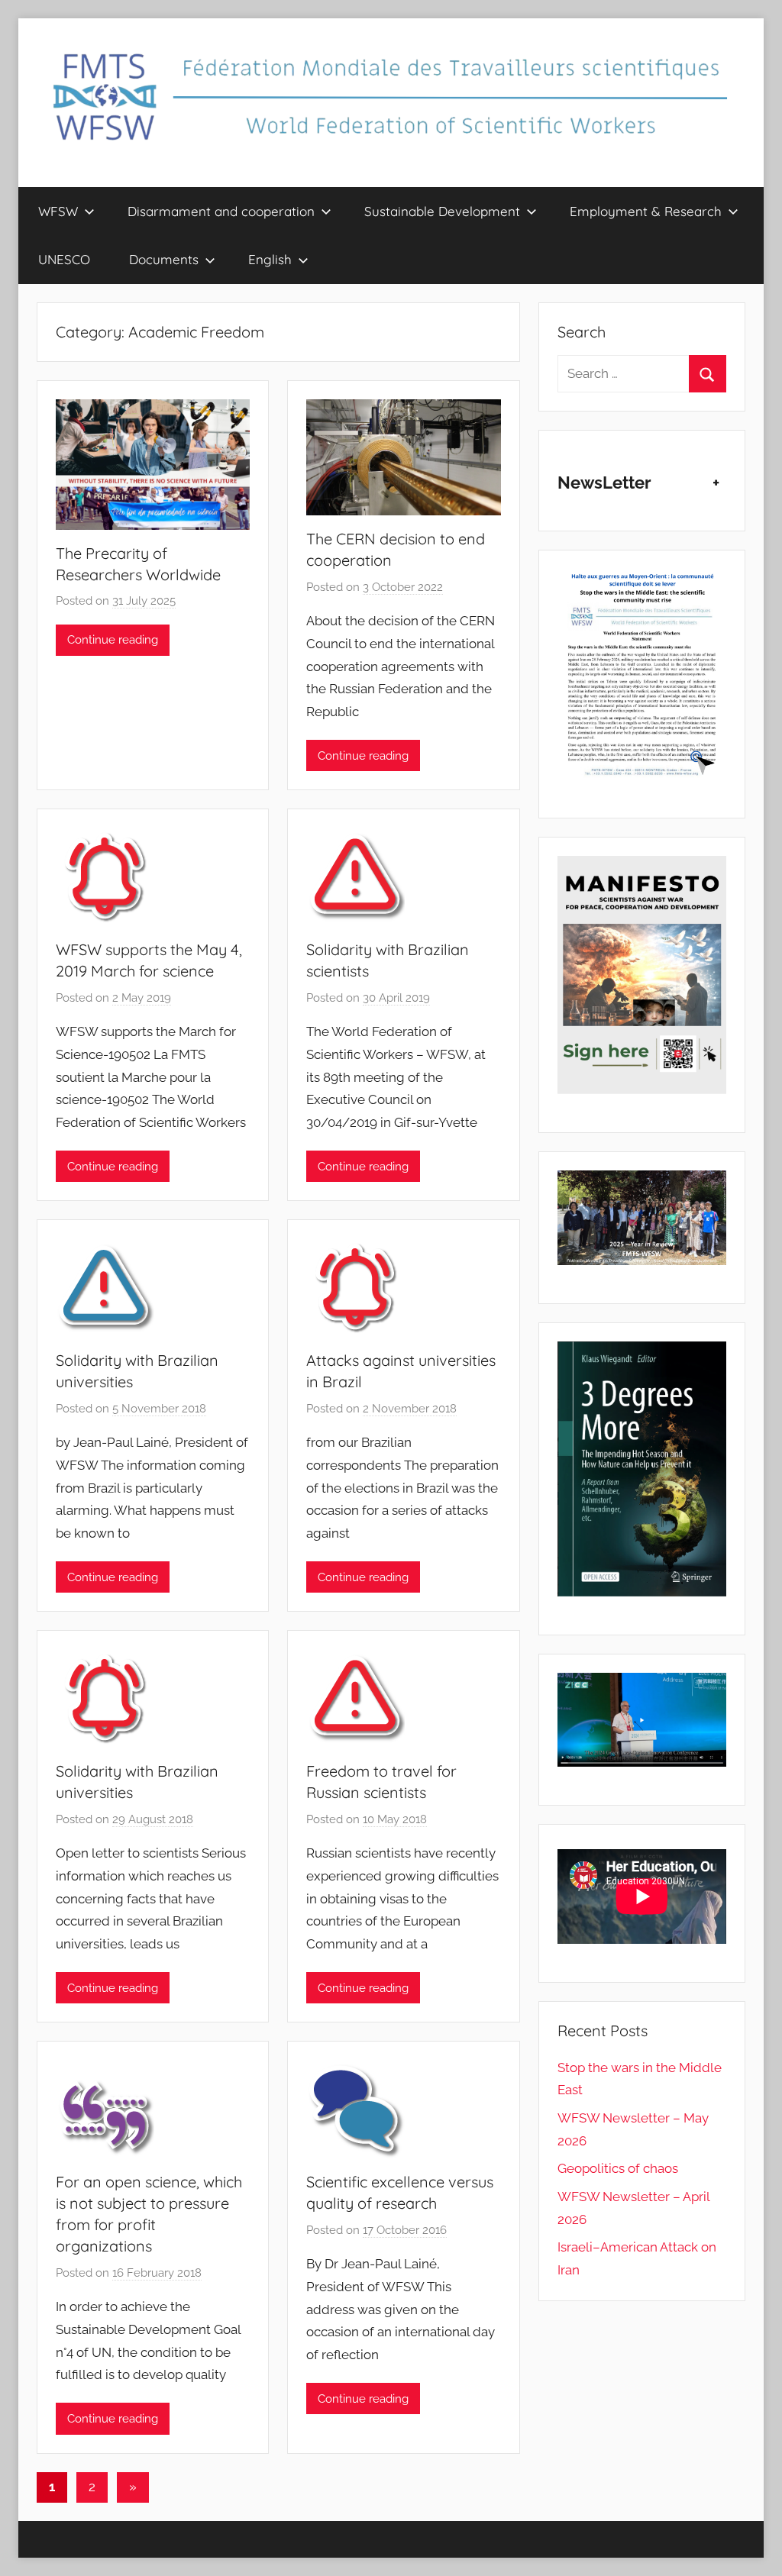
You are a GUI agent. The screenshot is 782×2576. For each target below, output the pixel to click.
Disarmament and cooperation (221, 211)
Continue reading (113, 640)
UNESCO (64, 259)
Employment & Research (646, 211)
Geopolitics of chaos (618, 2168)
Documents (164, 259)
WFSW (58, 211)
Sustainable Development (442, 211)
